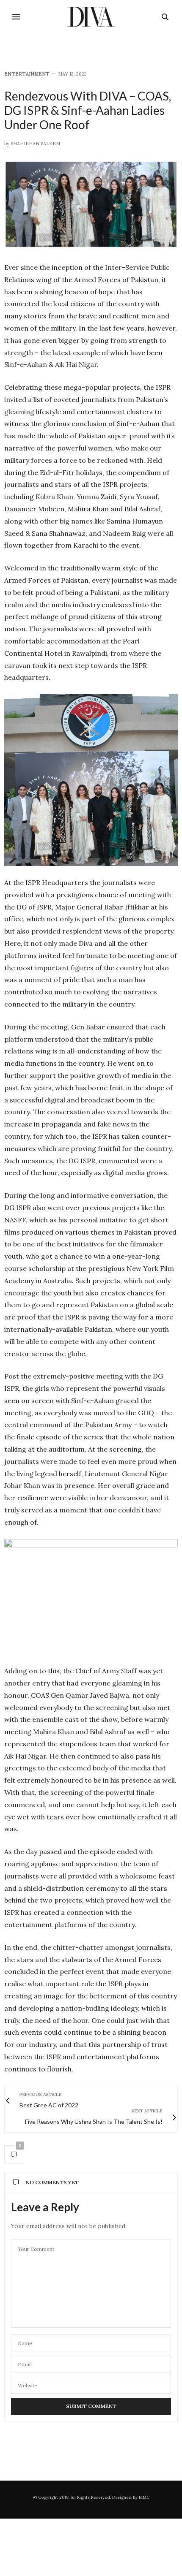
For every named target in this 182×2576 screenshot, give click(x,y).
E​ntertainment (27, 74)
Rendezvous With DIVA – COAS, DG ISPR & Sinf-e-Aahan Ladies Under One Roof (88, 110)
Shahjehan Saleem (35, 144)
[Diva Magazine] (91, 17)
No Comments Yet (52, 2182)
